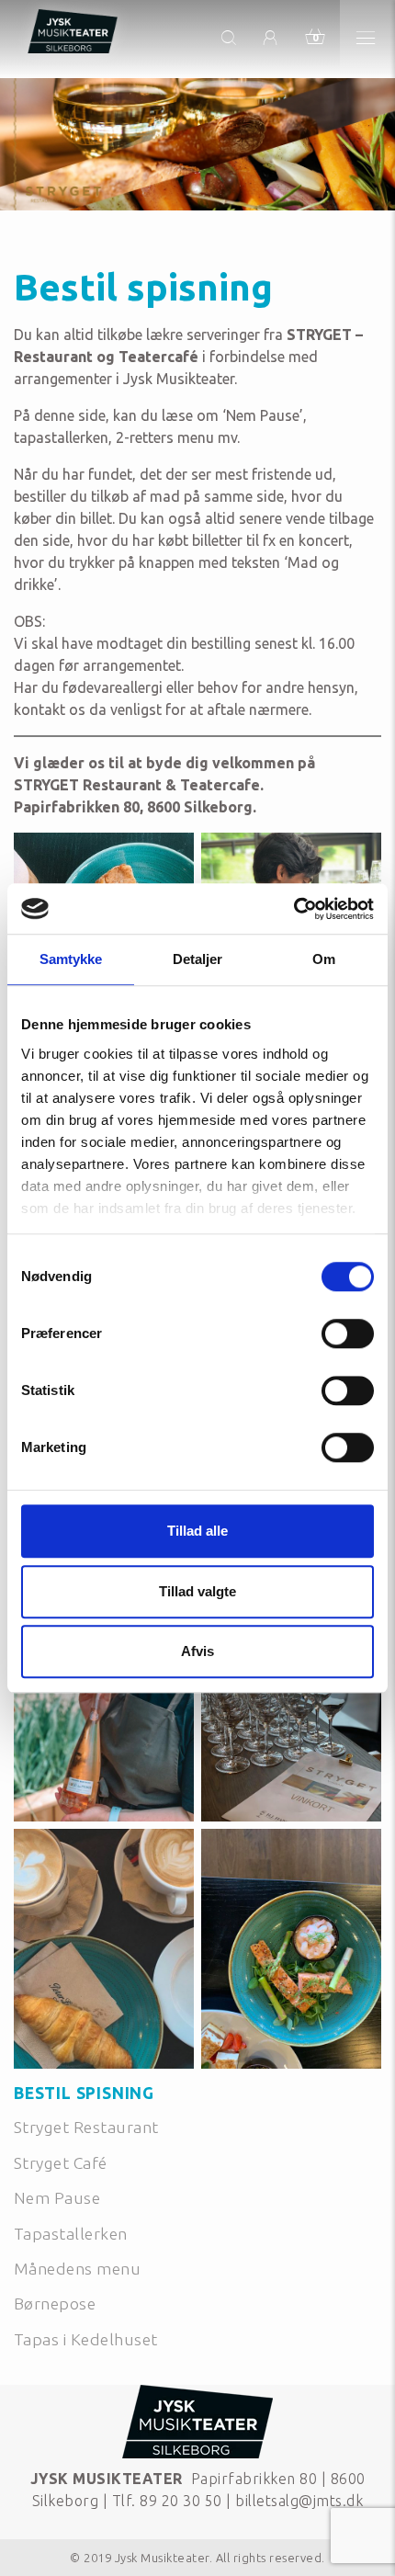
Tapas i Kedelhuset (86, 2339)
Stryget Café (61, 2163)
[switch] (348, 1333)
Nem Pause (57, 2198)
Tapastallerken (71, 2234)
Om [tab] (324, 959)
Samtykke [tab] (71, 959)
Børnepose (55, 2304)
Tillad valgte (197, 1591)
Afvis (197, 1651)
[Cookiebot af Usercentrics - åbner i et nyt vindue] (293, 909)
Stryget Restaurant (86, 2127)
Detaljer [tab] (198, 959)
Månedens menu (77, 2269)
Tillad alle (197, 1531)
